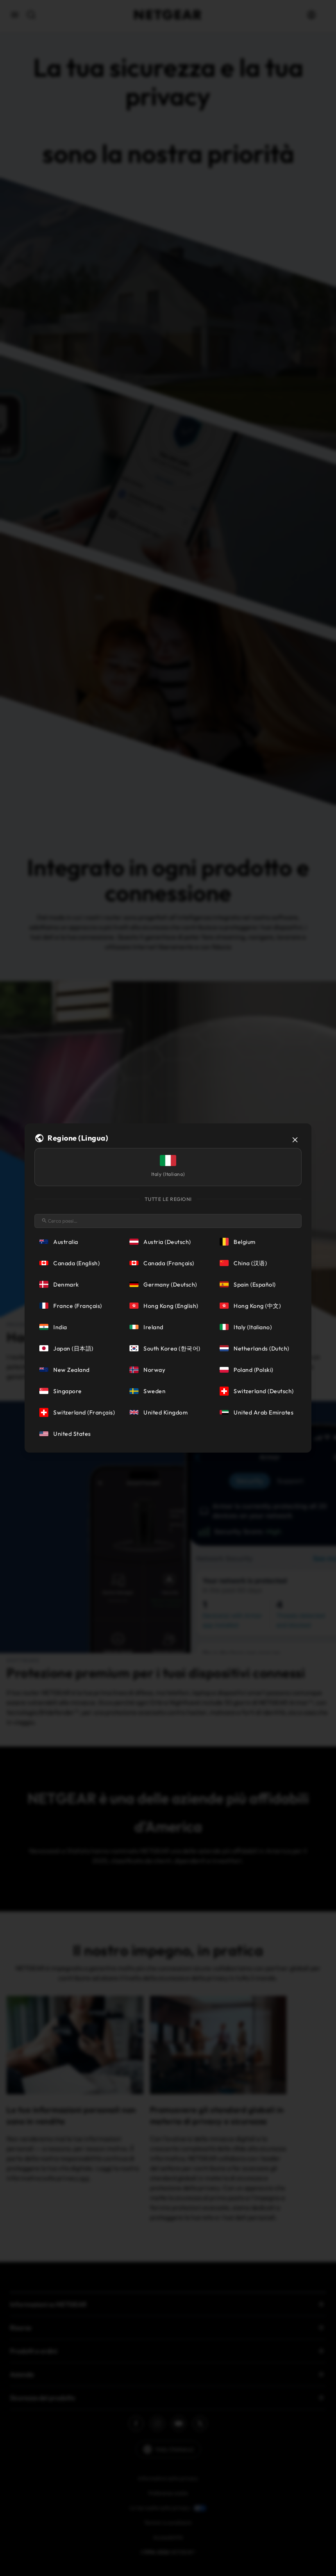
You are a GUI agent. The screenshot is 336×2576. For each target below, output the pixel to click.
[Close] (295, 1140)
